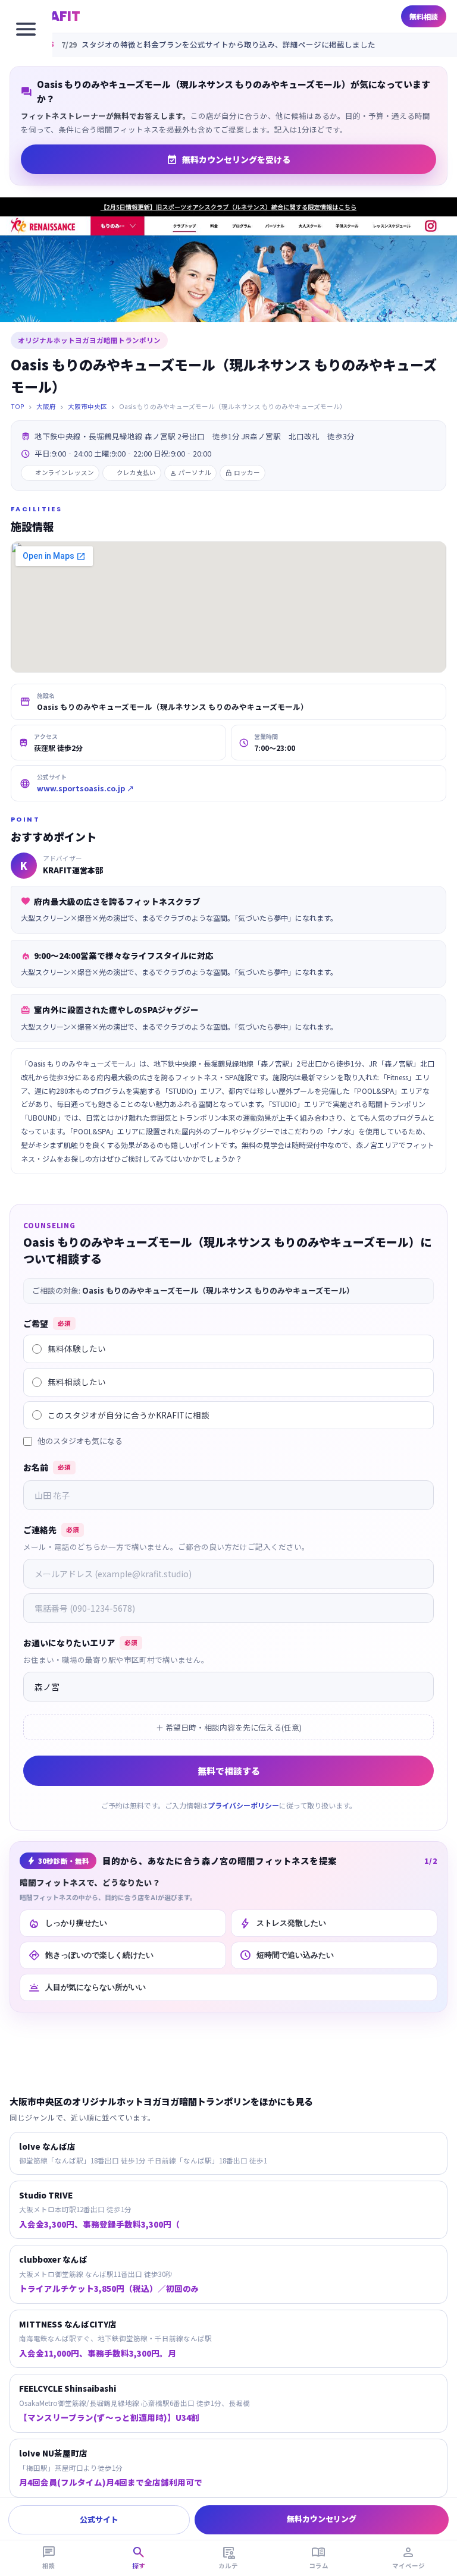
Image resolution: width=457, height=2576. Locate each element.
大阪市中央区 (87, 406)
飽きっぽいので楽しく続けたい (91, 1955)
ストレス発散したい (283, 1923)
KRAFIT (56, 16)
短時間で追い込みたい (287, 1955)
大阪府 (46, 406)
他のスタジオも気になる (80, 1441)
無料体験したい (77, 1348)
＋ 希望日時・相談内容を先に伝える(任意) (229, 1727)
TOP (18, 406)
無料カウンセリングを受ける (228, 159)
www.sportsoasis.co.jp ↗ (86, 788)
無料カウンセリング (322, 2519)
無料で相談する (229, 1771)
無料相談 (424, 16)
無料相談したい (77, 1382)
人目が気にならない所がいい (87, 1987)
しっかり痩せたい (68, 1923)
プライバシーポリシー (243, 1805)
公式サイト (99, 2519)
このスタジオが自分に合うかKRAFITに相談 (129, 1415)
